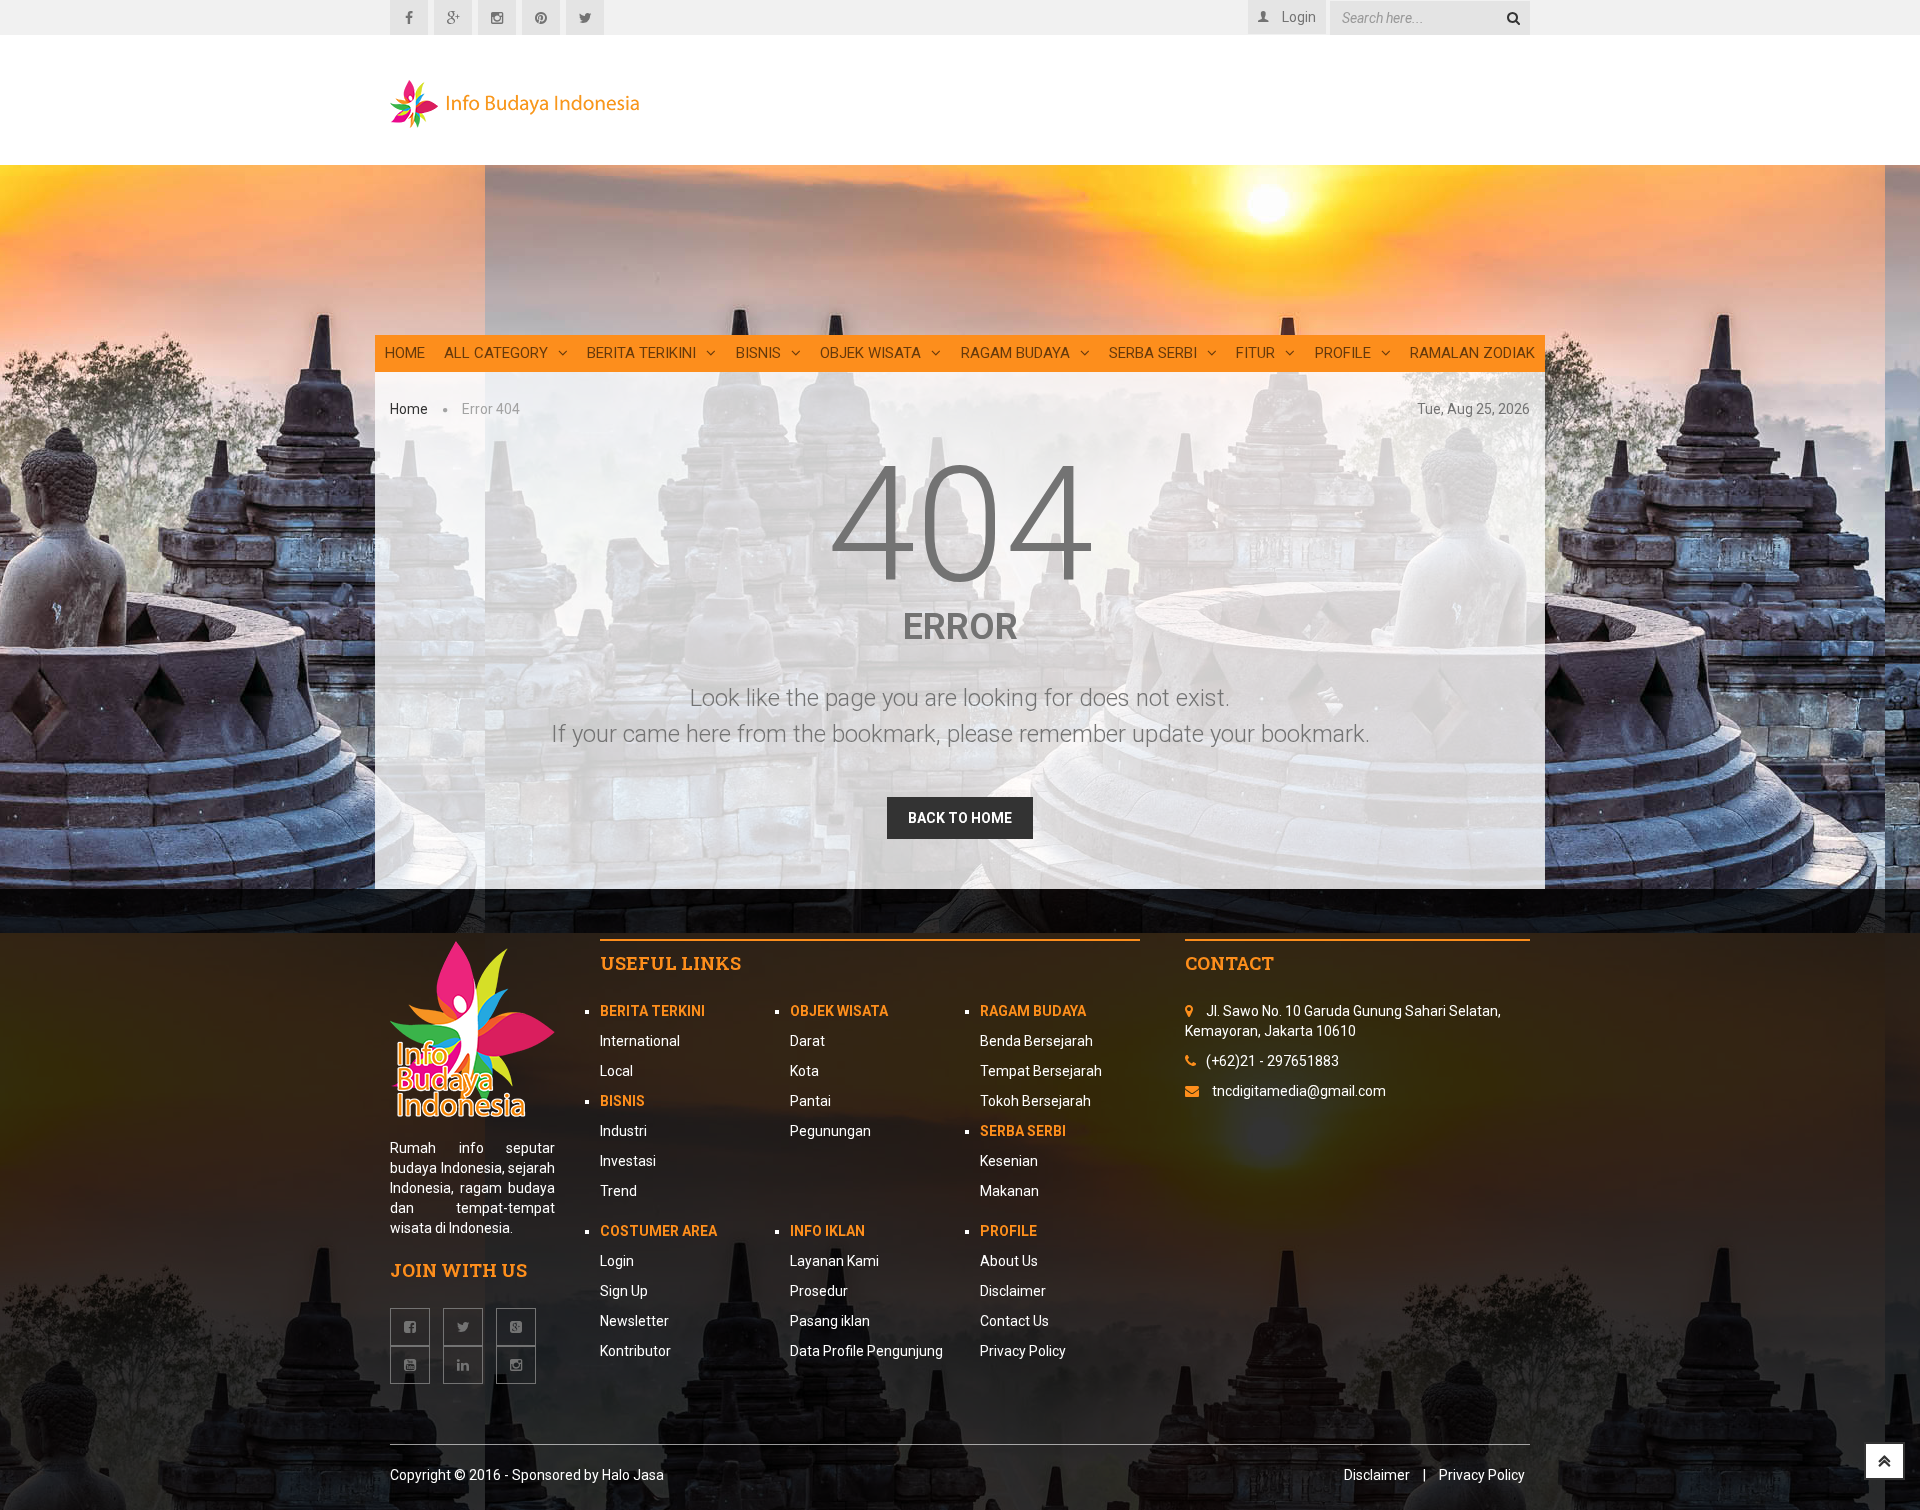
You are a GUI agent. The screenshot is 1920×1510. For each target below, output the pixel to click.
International (640, 1041)
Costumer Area (658, 1231)
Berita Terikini (641, 353)
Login (617, 1261)
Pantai (810, 1101)
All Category (496, 353)
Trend (618, 1191)
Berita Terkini (652, 1011)
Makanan (1009, 1191)
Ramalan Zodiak (1472, 353)
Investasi (628, 1161)
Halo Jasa (633, 1475)
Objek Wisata (870, 353)
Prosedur (819, 1291)
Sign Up (624, 1291)
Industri (623, 1131)
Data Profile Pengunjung (866, 1351)
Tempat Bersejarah (1041, 1071)
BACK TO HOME (960, 818)
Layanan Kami (834, 1261)
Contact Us (1014, 1321)
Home (405, 353)
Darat (807, 1041)
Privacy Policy (1023, 1351)
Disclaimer (1013, 1291)
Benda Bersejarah (1036, 1041)
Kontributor (635, 1351)
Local (616, 1071)
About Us (1009, 1261)
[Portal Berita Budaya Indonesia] (515, 104)
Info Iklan (827, 1231)
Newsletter (634, 1321)
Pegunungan (830, 1131)
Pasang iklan (830, 1321)
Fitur (1255, 353)
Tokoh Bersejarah (1035, 1101)
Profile (1343, 353)
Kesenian (1009, 1161)
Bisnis (758, 353)
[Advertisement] (1155, 195)
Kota (804, 1071)
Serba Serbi (1153, 353)
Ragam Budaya (1015, 353)
